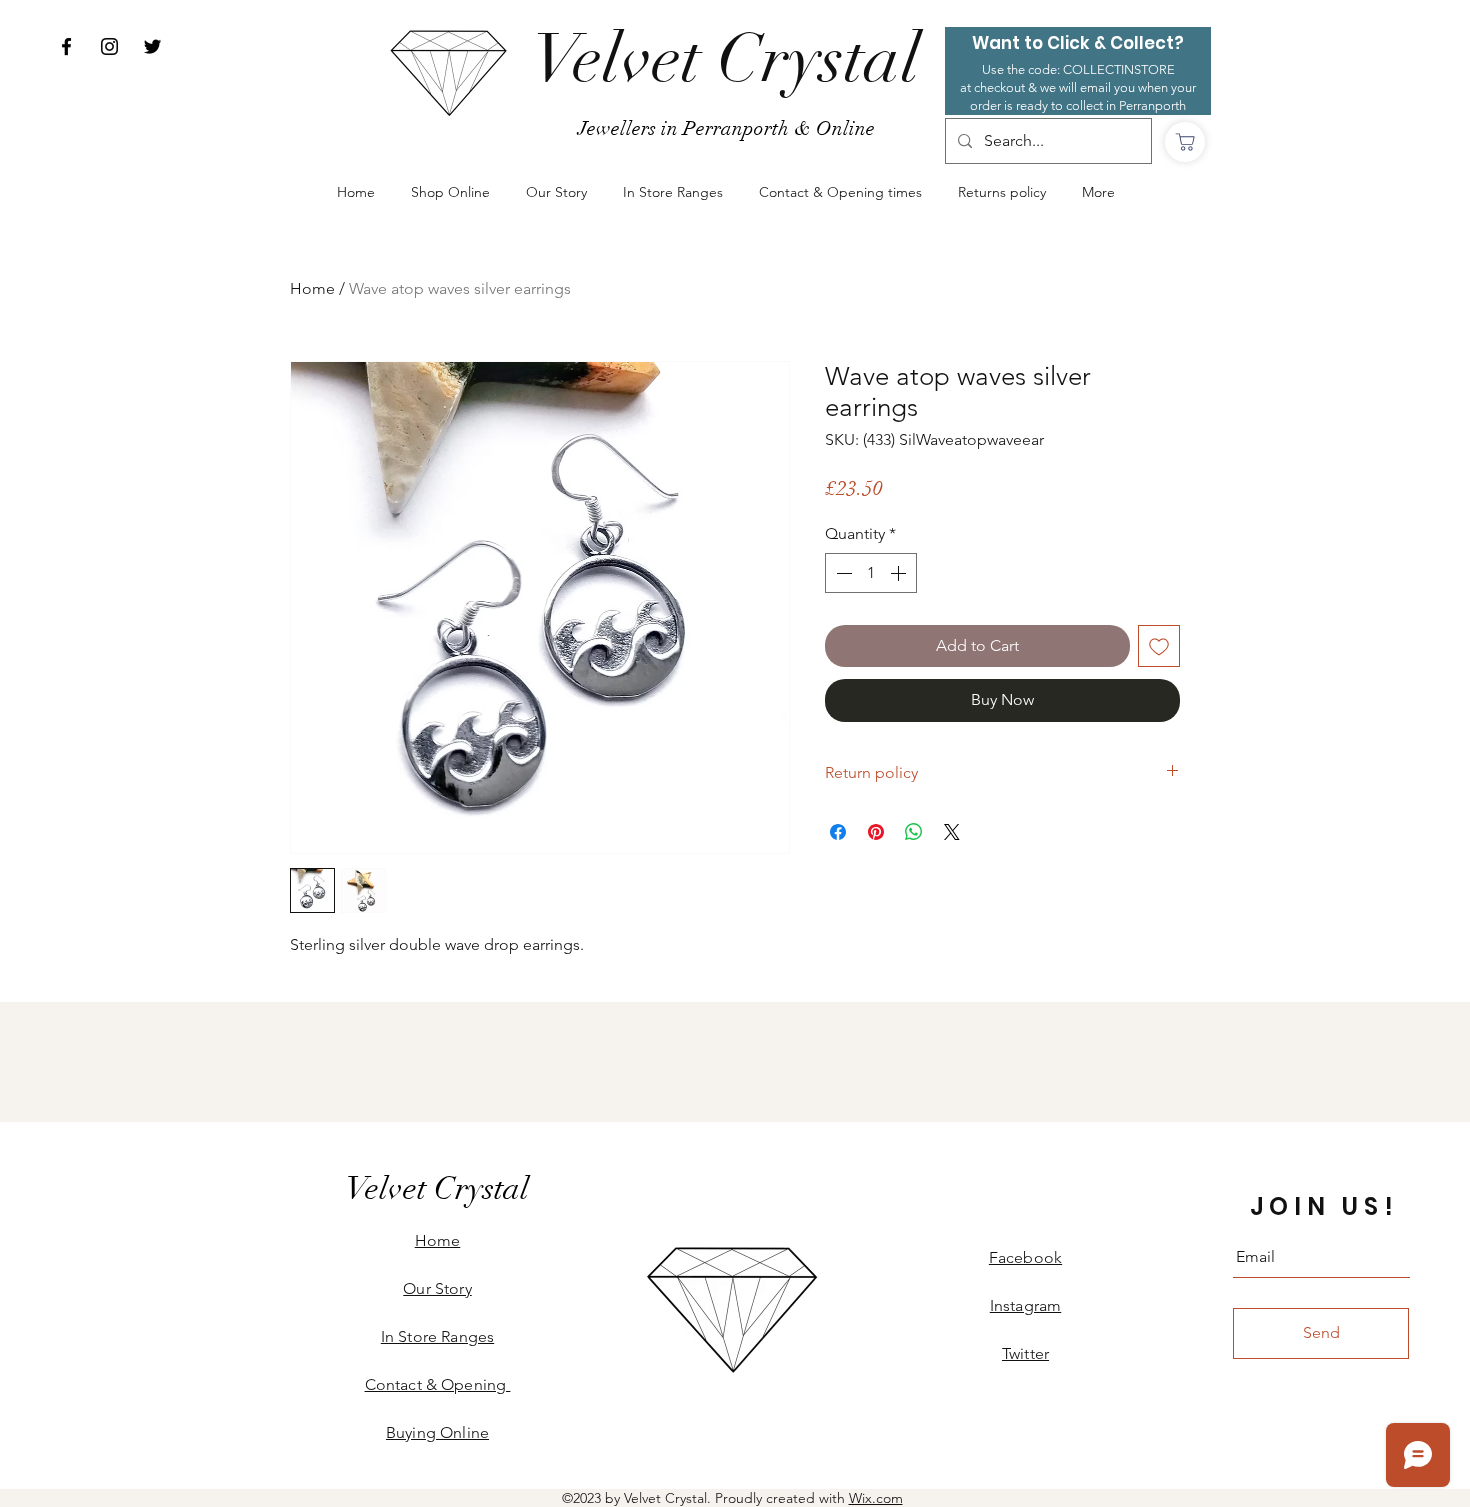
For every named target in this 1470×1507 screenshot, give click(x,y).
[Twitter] (152, 46)
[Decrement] (842, 573)
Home (312, 288)
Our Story (437, 1288)
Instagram (1025, 1305)
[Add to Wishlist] (1159, 646)
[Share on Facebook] (838, 832)
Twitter (1025, 1353)
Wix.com (876, 1498)
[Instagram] (109, 46)
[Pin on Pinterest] (876, 832)
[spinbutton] (871, 573)
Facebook (1025, 1257)
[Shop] (1185, 142)
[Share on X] (952, 832)
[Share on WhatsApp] (914, 832)
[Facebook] (66, 46)
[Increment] (900, 573)
